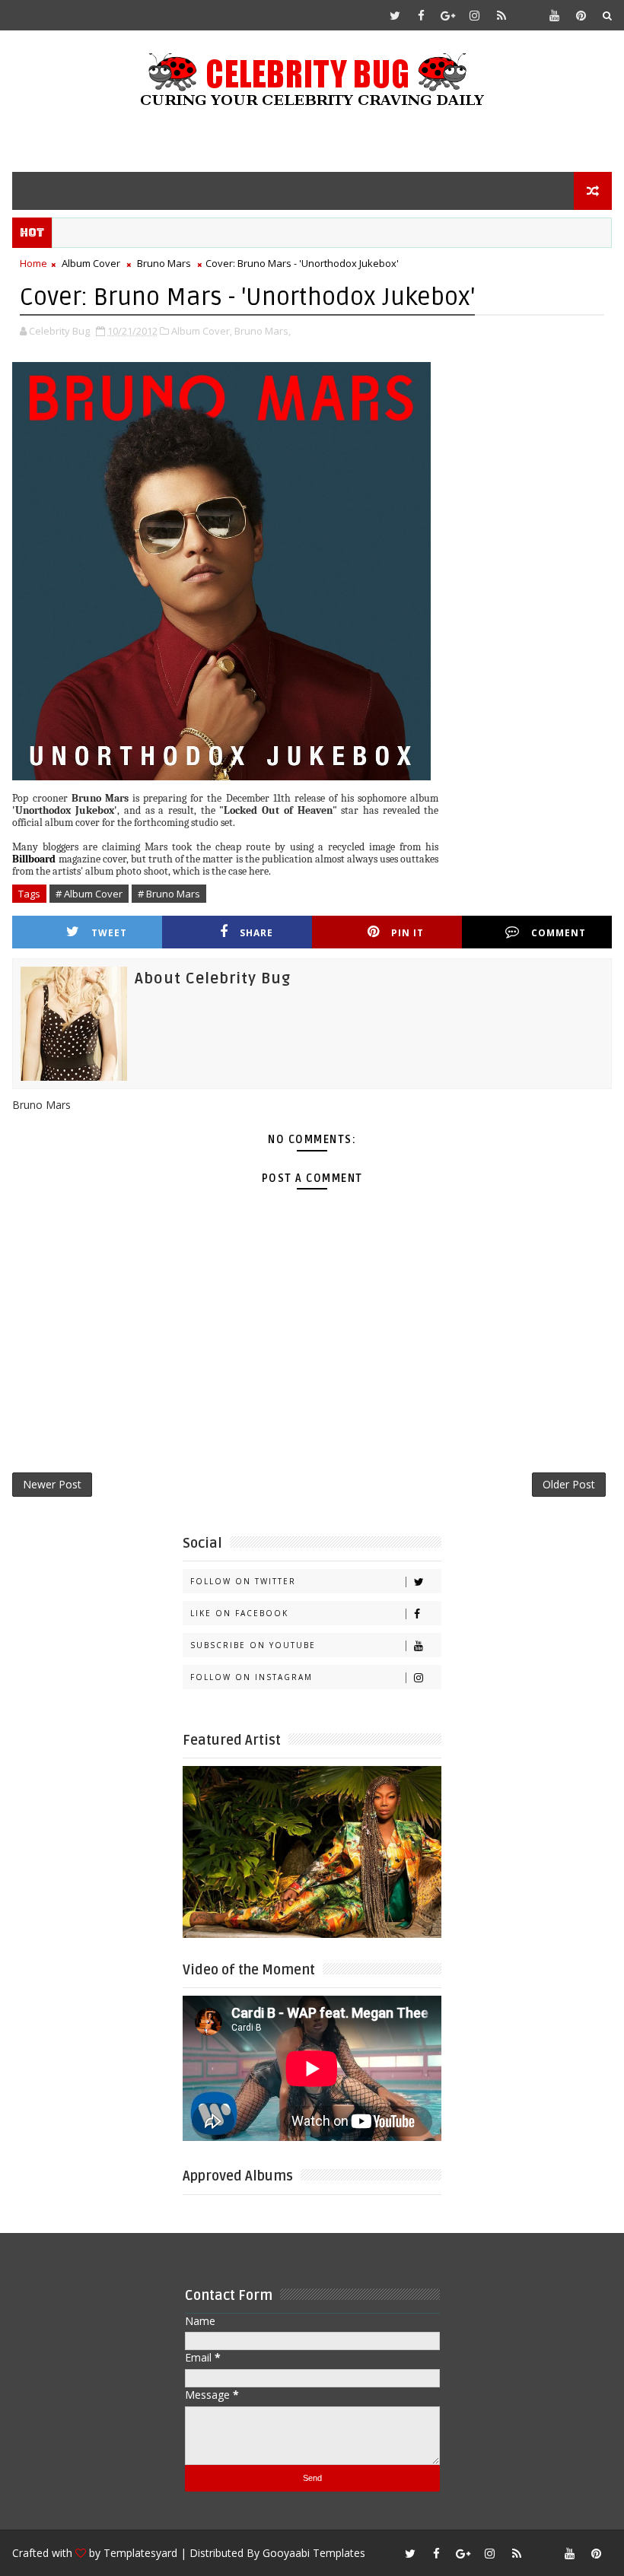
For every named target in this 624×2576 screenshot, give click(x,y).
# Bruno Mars (169, 894)
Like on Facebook (239, 1613)
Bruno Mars (164, 263)
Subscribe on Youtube (253, 1645)
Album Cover (91, 263)
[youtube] (555, 15)
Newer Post (52, 1484)
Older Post (569, 1484)
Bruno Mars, (263, 331)
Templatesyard (140, 2553)
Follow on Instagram (252, 1677)
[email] (528, 15)
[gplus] (448, 15)
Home (33, 263)
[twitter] (395, 15)
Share (256, 933)
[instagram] (475, 15)
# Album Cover (89, 894)
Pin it (408, 933)
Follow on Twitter (243, 1581)
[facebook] (422, 15)
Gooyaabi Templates (314, 2553)
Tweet (109, 933)
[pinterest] (581, 15)
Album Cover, (202, 331)
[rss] (501, 15)
